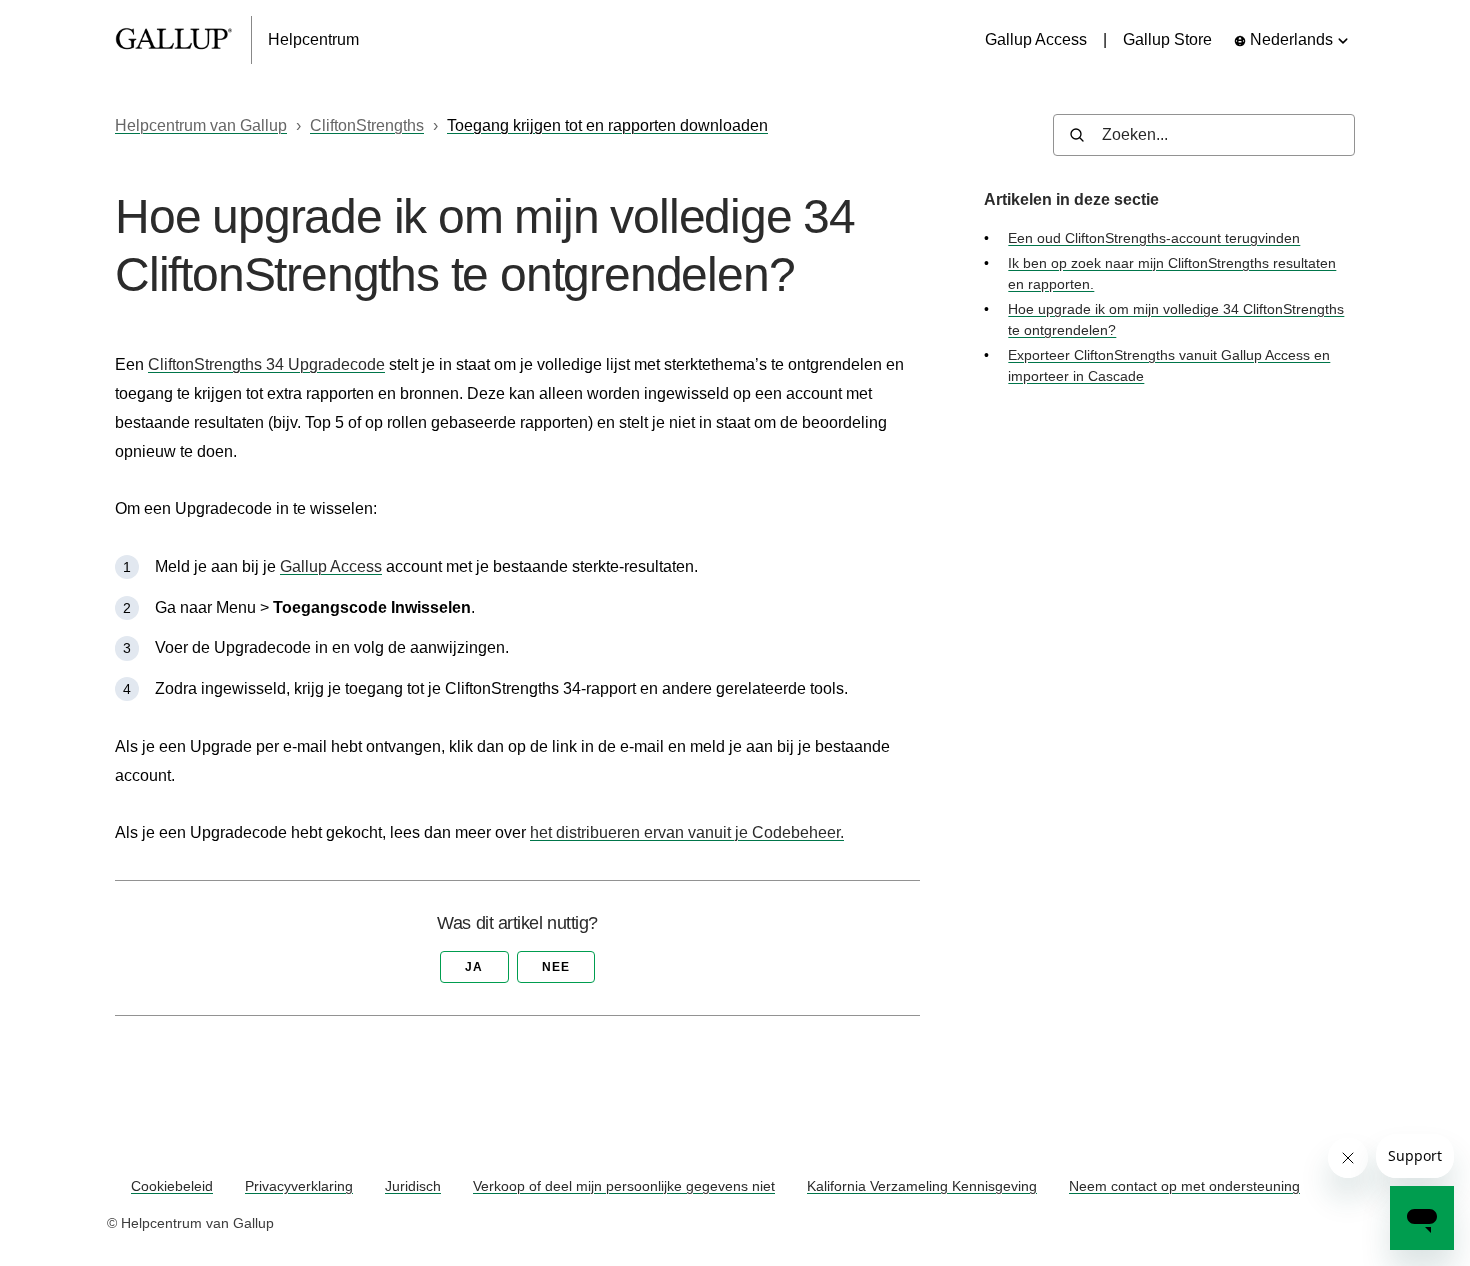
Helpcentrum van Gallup (201, 125)
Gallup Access (1036, 39)
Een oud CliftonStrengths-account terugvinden (1154, 238)
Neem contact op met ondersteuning (1184, 1186)
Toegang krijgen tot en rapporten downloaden (607, 125)
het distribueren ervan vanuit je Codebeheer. (687, 832)
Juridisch (413, 1186)
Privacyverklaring (299, 1186)
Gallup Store (1167, 39)
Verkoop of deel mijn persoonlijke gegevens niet (624, 1186)
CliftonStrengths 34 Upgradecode (266, 364)
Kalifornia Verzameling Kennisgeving (922, 1186)
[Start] (183, 40)
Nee (556, 967)
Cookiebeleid (172, 1186)
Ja (474, 967)
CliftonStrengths (367, 125)
